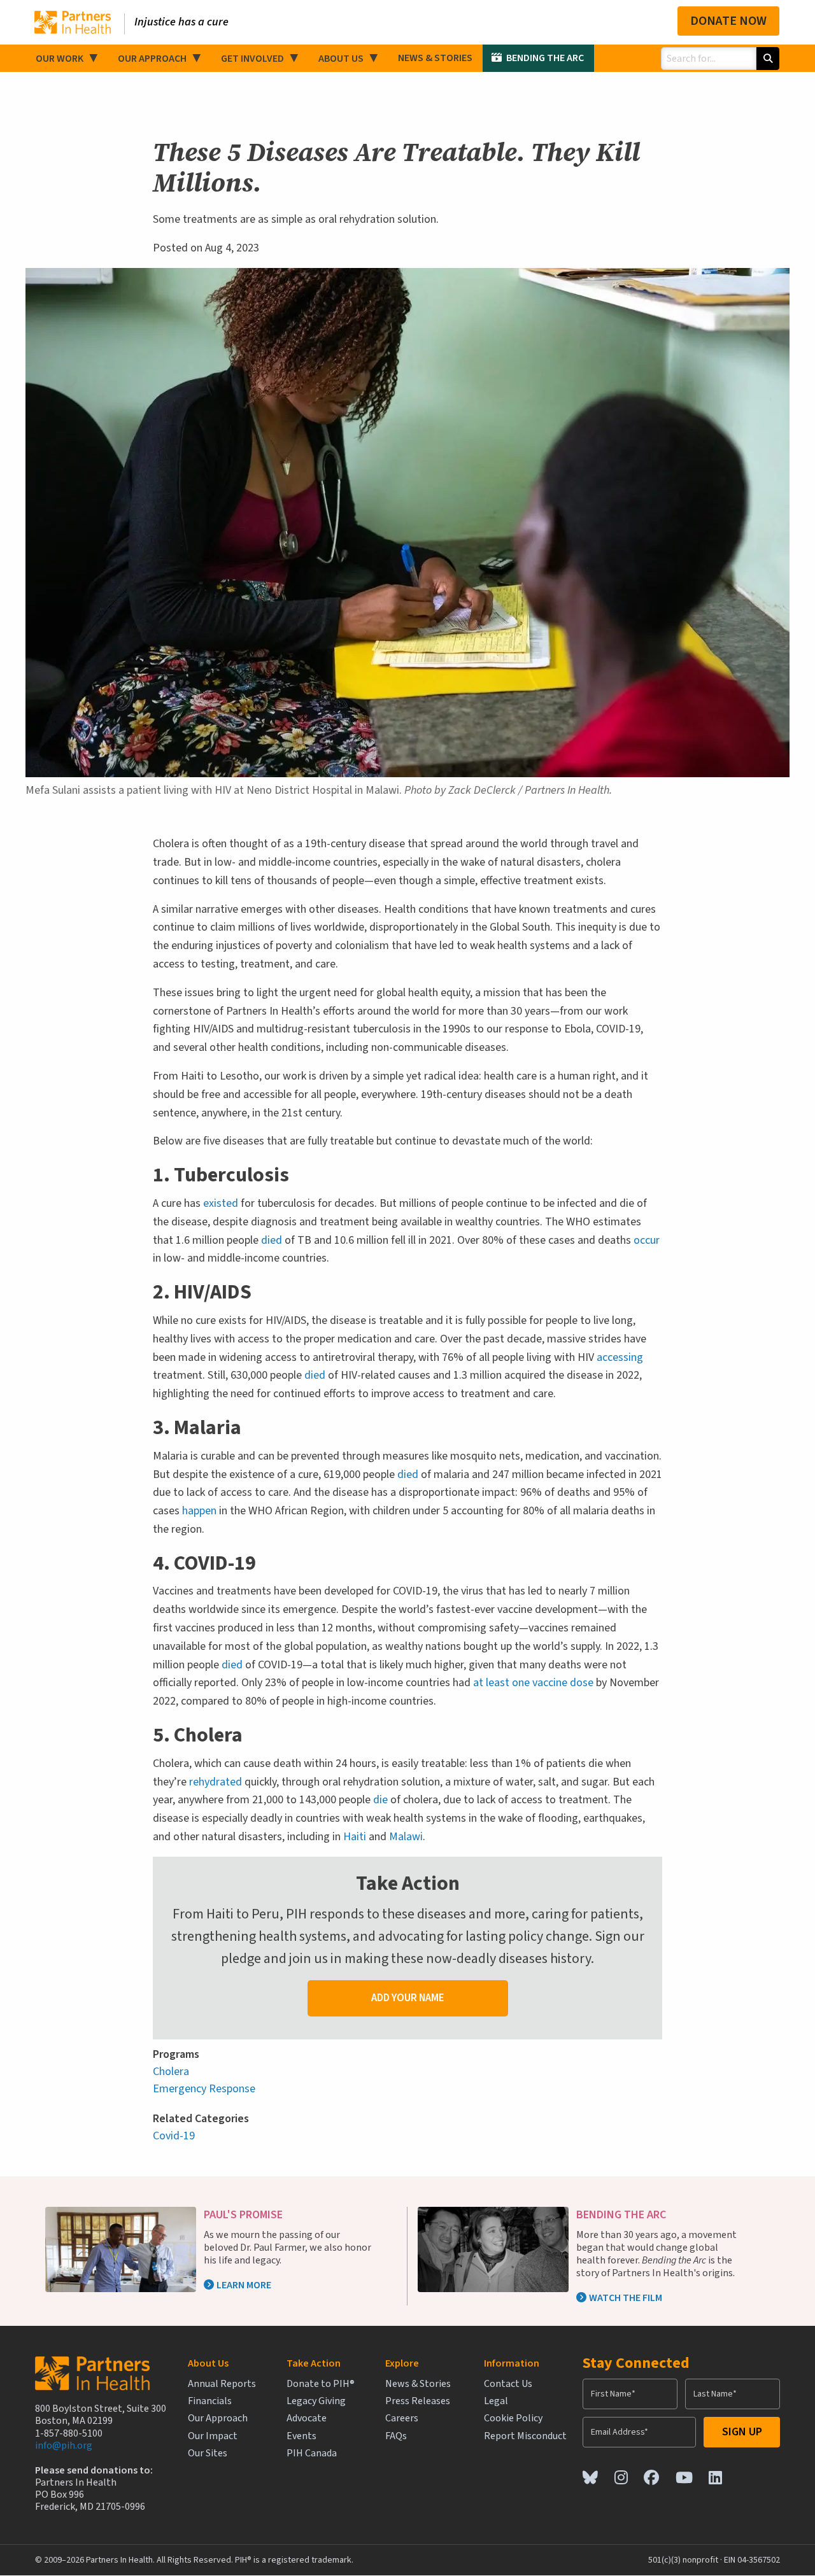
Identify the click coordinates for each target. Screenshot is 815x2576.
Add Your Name (408, 1998)
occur (647, 1240)
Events (301, 2436)
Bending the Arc (545, 58)
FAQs (396, 2436)
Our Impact (213, 2436)
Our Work (60, 59)
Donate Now (728, 21)
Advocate (307, 2418)
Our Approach (152, 59)
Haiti (355, 1837)
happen (199, 1511)
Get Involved (252, 59)
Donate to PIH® (321, 2384)
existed (221, 1203)
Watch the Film (626, 2298)
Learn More (244, 2285)
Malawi (406, 1837)
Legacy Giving (316, 2401)
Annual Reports (222, 2384)
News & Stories (435, 58)
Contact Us (508, 2384)
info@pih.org (64, 2446)
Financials (210, 2401)
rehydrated (216, 1782)
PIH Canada (312, 2453)
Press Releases (418, 2401)
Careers (402, 2418)
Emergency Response (204, 2089)
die (380, 1800)
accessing (620, 1357)
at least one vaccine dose (533, 1683)
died (272, 1240)
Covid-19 (174, 2136)
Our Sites (208, 2453)
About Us (341, 59)
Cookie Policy (513, 2418)
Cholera (171, 2072)
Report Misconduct (525, 2436)
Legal (496, 2401)
